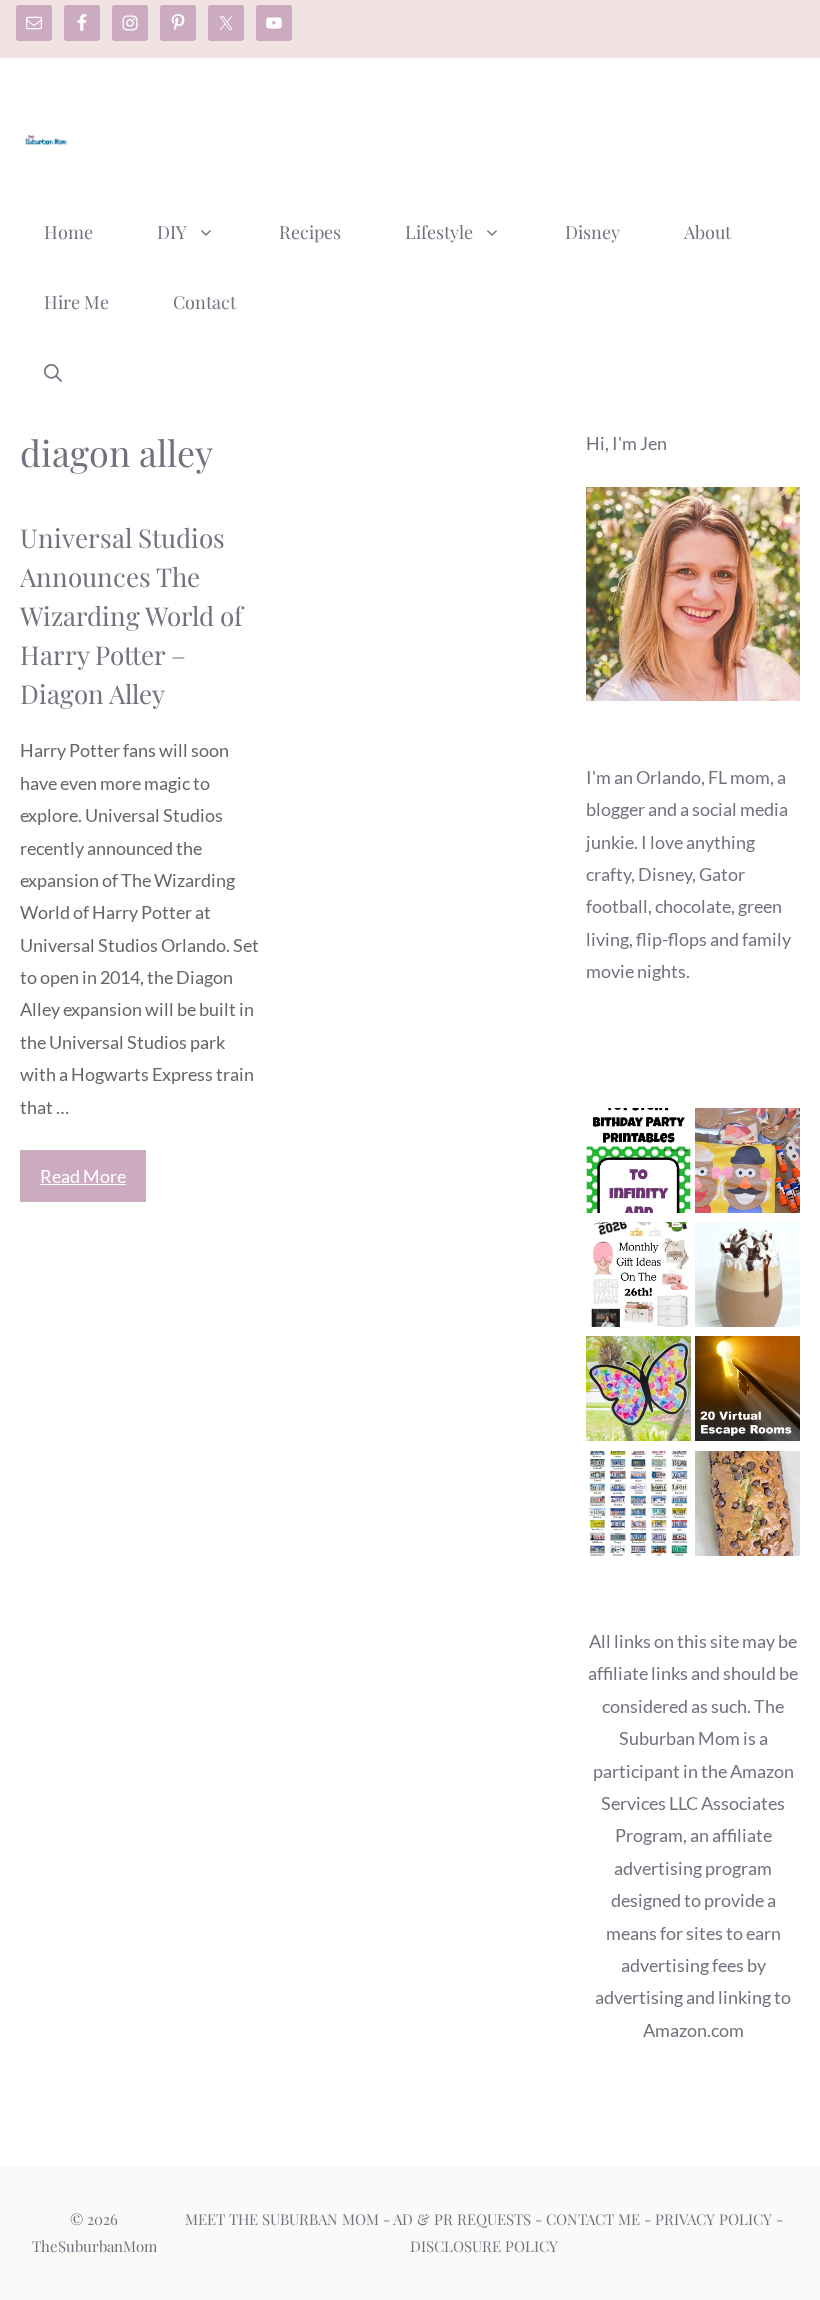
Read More (83, 1176)
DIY (172, 232)
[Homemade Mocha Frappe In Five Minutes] (747, 1279)
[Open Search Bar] (53, 372)
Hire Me (76, 302)
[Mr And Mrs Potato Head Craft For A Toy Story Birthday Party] (747, 1165)
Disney (592, 232)
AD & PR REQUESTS (462, 2219)
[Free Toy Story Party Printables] (638, 1165)
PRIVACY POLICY (713, 2219)
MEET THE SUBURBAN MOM (282, 2219)
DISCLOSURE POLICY (484, 2246)
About (707, 232)
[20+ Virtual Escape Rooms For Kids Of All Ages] (747, 1393)
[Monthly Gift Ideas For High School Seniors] (638, 1279)
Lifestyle (439, 232)
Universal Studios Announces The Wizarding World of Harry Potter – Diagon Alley (131, 615)
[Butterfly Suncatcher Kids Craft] (638, 1393)
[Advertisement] (436, 133)
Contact (204, 302)
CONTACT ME (593, 2219)
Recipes (310, 232)
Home (68, 232)
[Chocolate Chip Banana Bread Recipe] (747, 1508)
